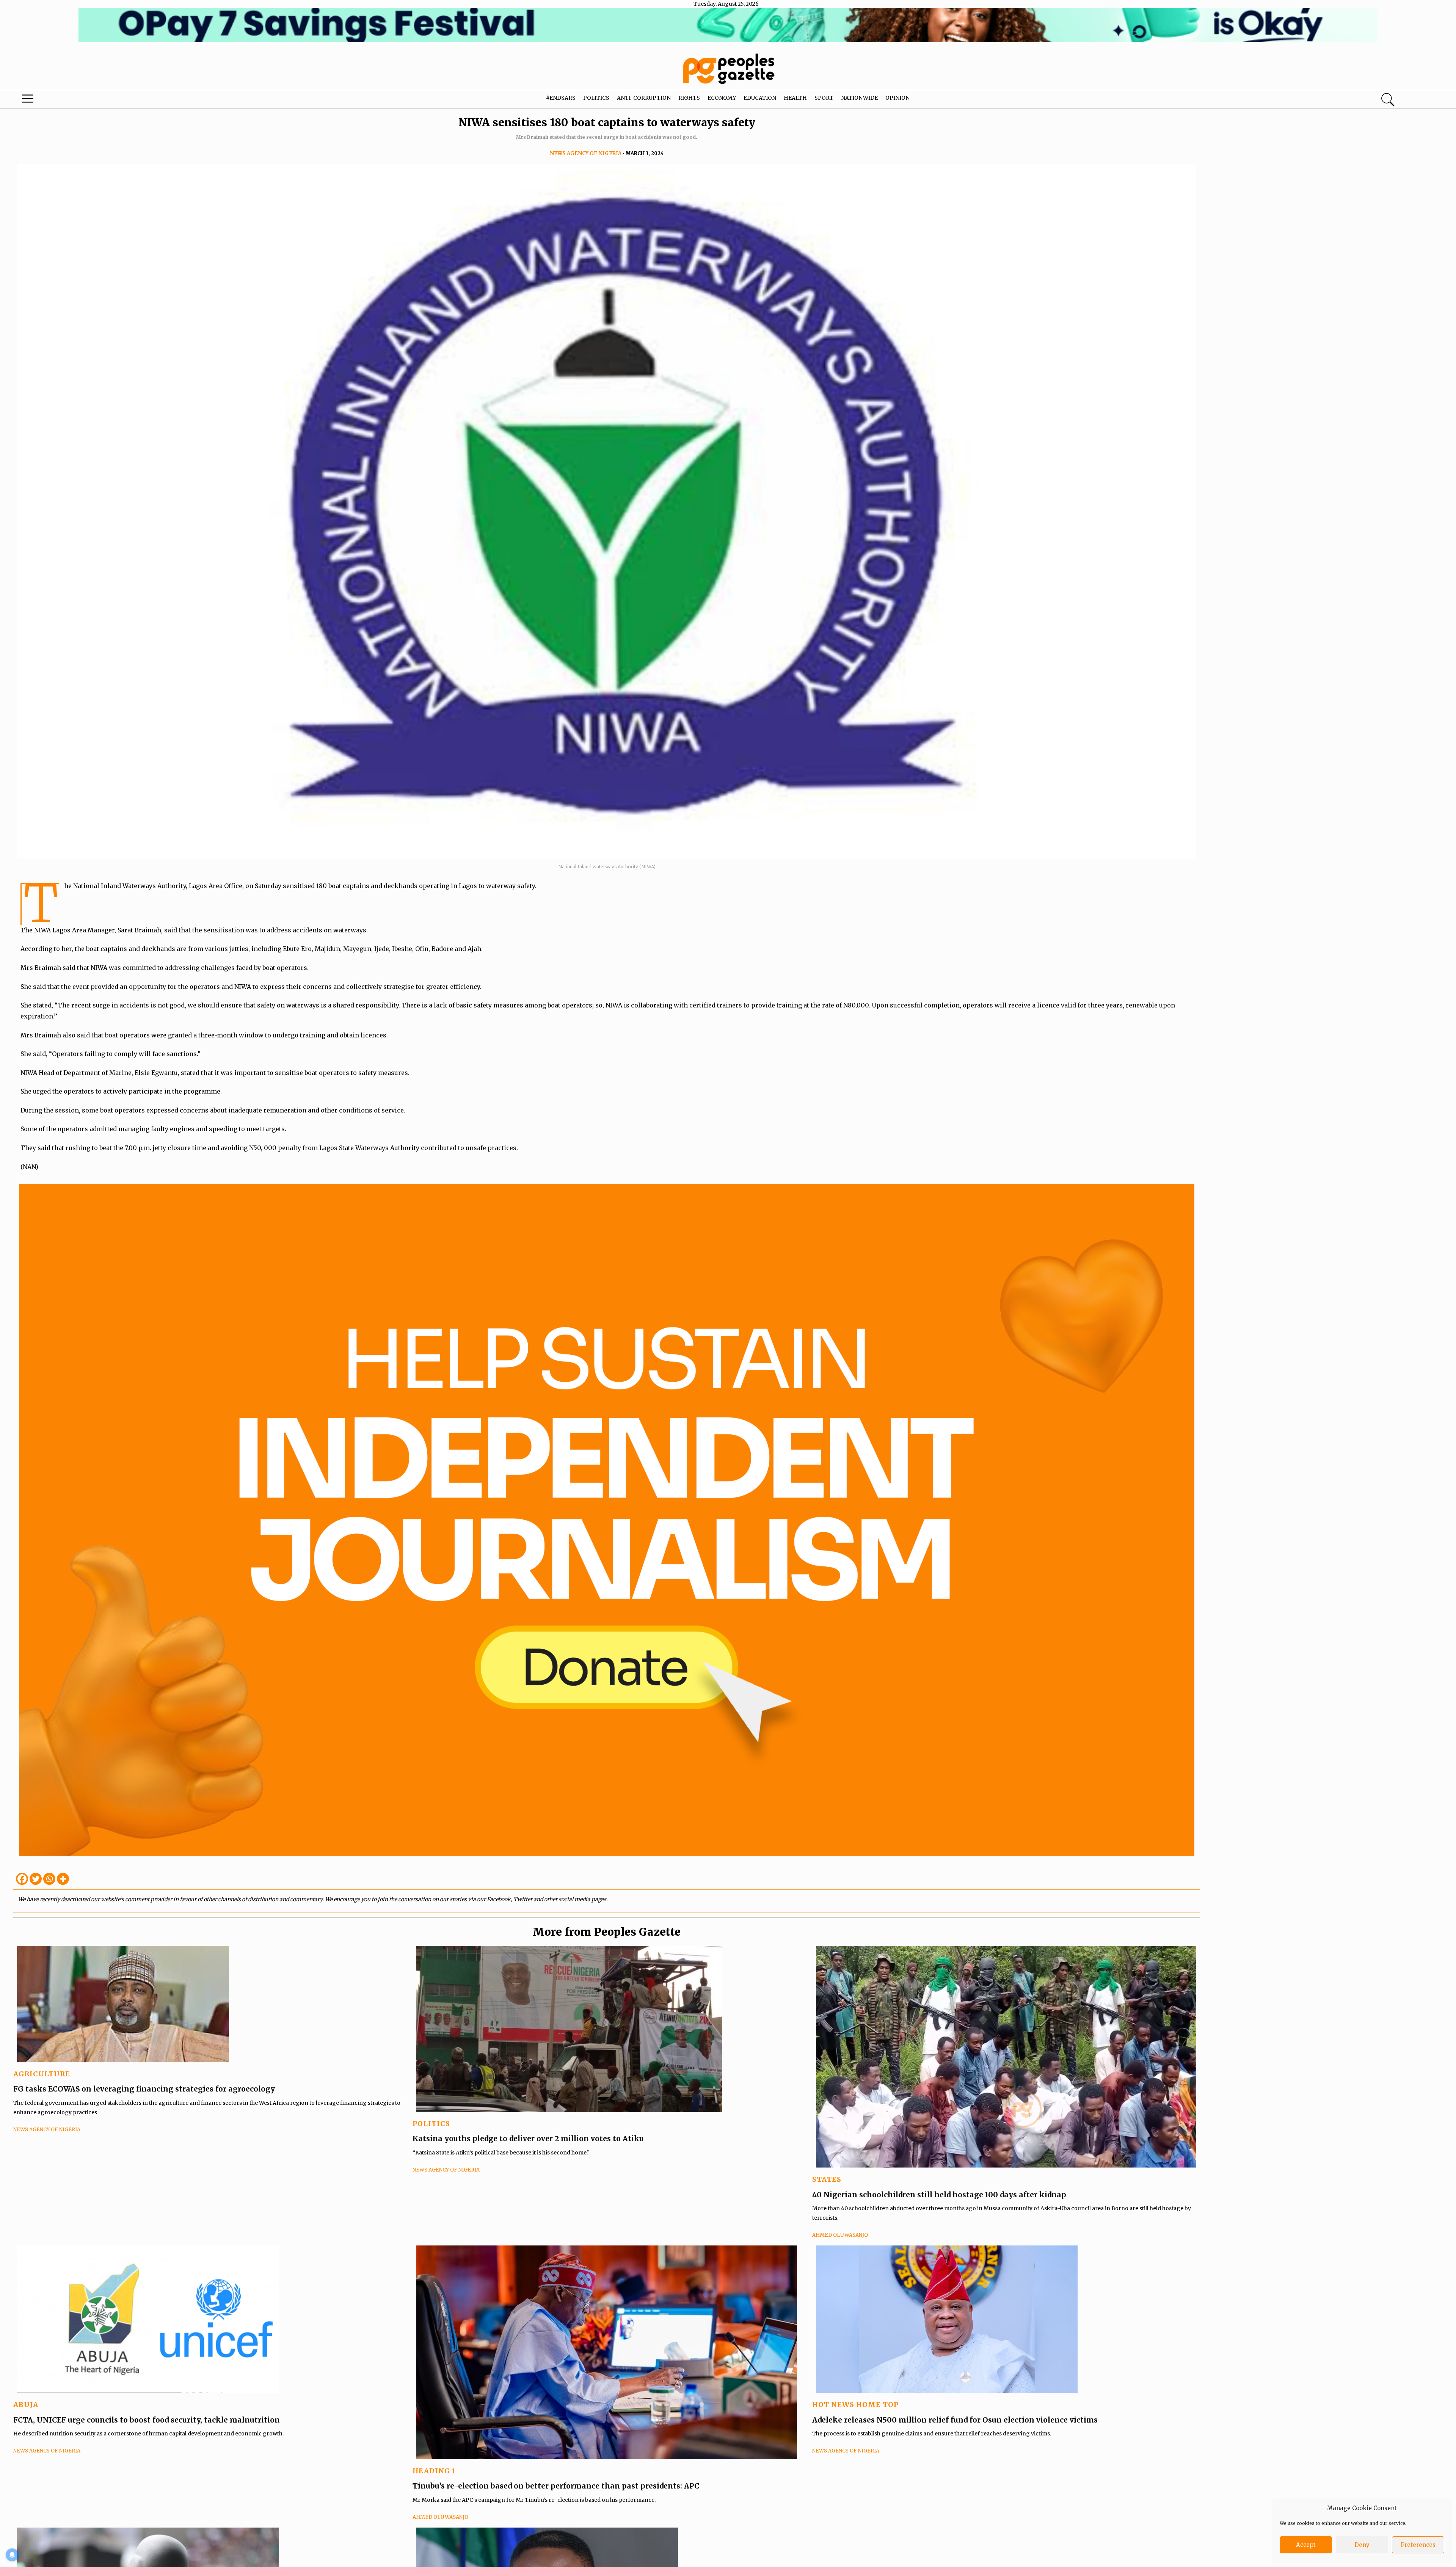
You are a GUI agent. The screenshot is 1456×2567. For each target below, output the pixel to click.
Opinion (897, 98)
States (827, 2179)
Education (760, 98)
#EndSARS (561, 98)
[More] (63, 1879)
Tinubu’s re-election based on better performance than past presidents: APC (556, 2486)
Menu (76, 100)
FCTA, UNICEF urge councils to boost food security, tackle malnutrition (147, 2420)
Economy (722, 98)
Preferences (1418, 2545)
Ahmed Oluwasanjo (840, 2235)
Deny (1362, 2545)
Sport (824, 98)
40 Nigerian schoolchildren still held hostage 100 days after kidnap (939, 2195)
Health (795, 98)
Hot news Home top (855, 2405)
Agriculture (42, 2074)
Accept (1306, 2545)
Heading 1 (434, 2471)
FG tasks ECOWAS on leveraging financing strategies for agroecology (144, 2089)
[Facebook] (22, 1879)
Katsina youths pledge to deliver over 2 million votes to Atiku (528, 2139)
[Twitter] (36, 1879)
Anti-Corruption (644, 98)
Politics (596, 98)
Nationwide (859, 98)
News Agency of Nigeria (586, 153)
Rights (689, 98)
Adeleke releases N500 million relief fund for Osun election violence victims (955, 2420)
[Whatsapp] (49, 1879)
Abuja (26, 2405)
